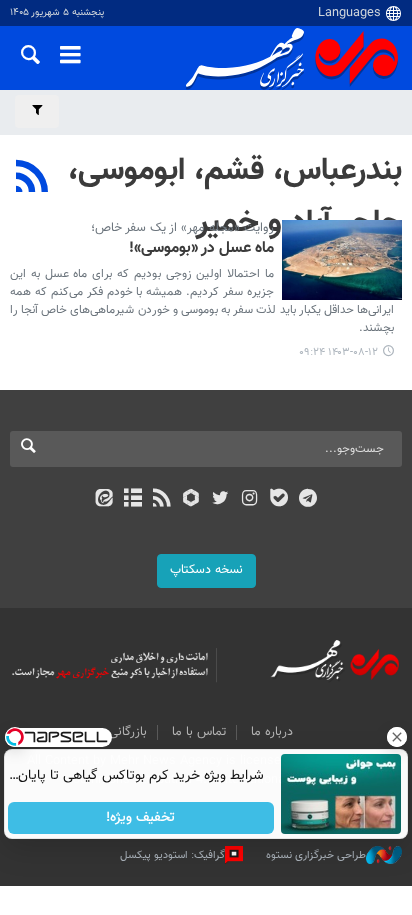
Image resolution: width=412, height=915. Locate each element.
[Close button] (397, 737)
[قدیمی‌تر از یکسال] (342, 260)
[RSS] (32, 179)
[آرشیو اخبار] (132, 500)
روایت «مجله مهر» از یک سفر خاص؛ (182, 228)
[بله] (278, 500)
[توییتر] (220, 500)
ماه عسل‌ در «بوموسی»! (201, 249)
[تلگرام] (308, 500)
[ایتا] (103, 500)
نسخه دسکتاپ (206, 570)
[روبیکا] (191, 500)
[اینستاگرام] (249, 500)
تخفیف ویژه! (141, 818)
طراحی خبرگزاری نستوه (316, 855)
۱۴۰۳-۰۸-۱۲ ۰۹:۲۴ (338, 352)
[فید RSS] (162, 500)
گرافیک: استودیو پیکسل (172, 855)
